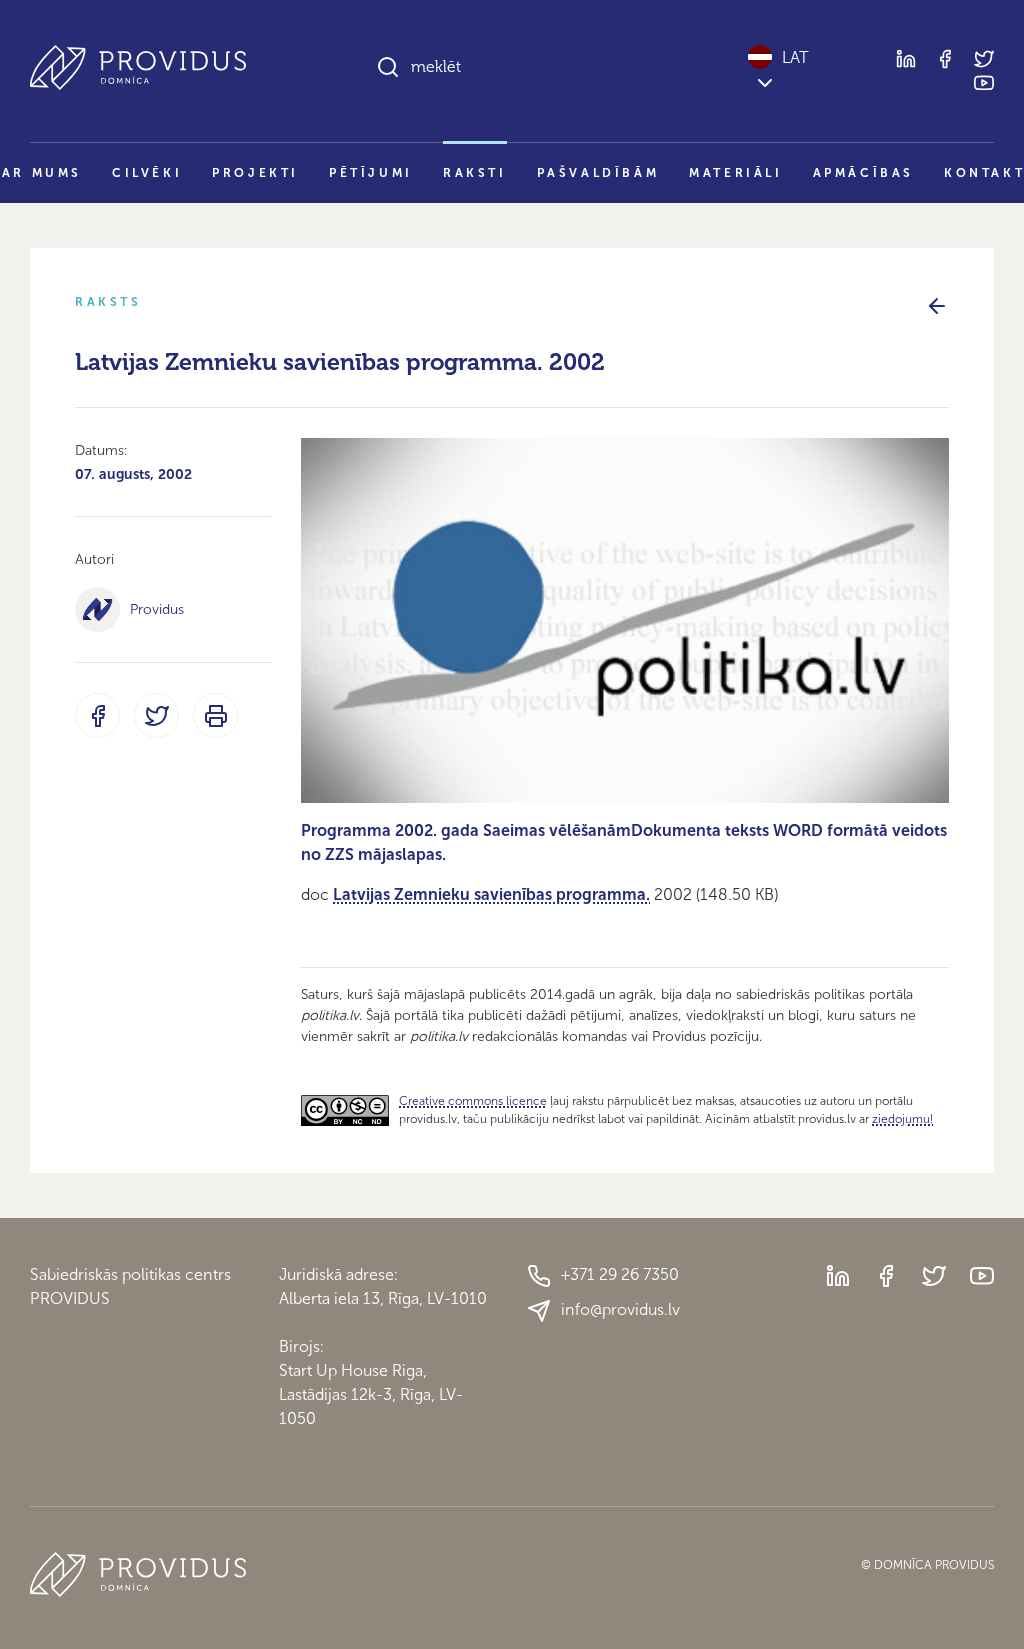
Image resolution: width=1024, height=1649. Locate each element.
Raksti (475, 173)
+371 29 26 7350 (620, 1274)
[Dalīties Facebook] (97, 715)
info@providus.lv (620, 1309)
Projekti (255, 173)
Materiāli (735, 173)
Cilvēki (147, 173)
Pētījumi (371, 173)
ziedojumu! (902, 1119)
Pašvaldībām (598, 173)
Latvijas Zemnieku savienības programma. (491, 894)
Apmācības (863, 173)
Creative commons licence (473, 1101)
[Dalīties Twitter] (156, 715)
